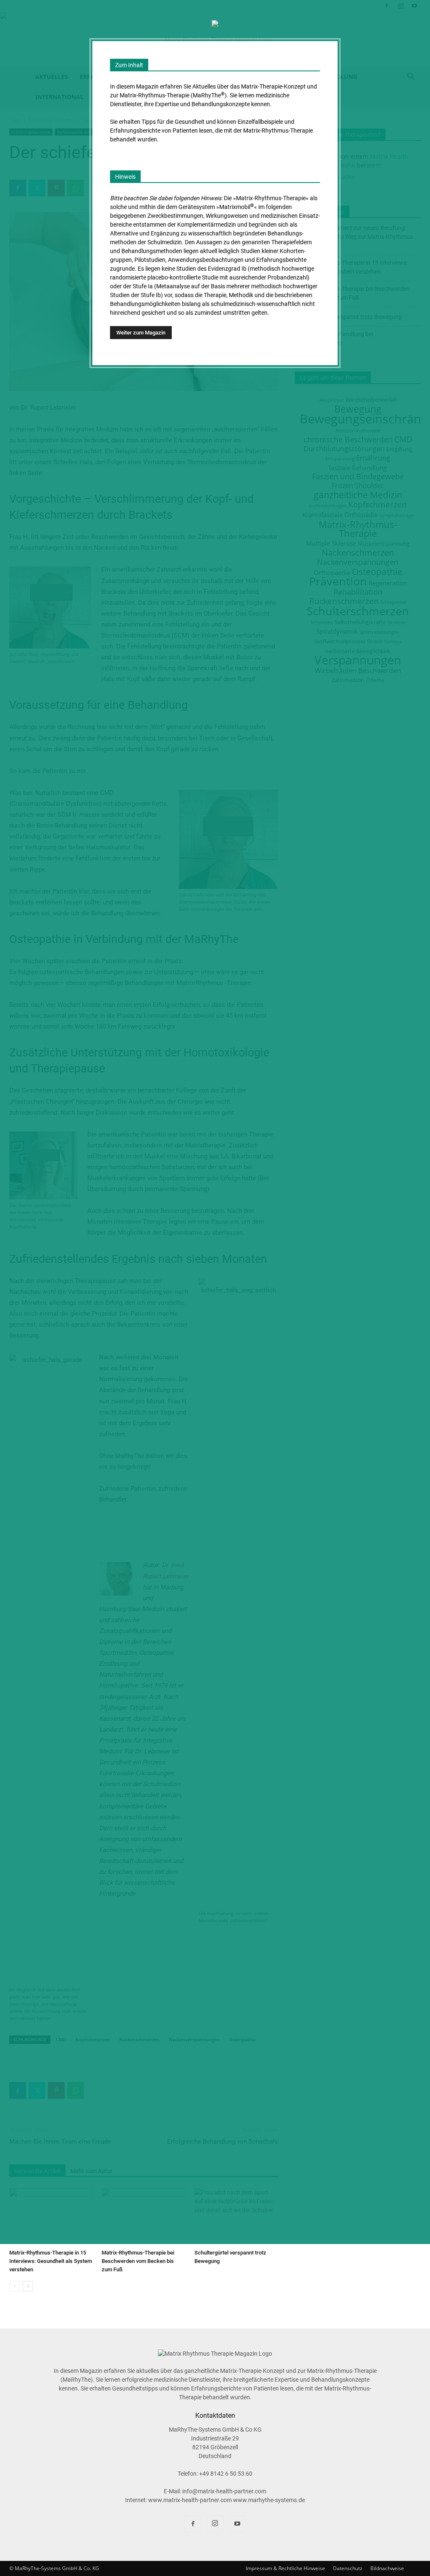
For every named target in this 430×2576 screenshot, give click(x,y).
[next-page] (28, 2286)
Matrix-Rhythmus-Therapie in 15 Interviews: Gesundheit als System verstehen (51, 2261)
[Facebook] (193, 2524)
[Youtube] (237, 2524)
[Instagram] (215, 2524)
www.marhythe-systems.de (269, 2500)
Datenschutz (348, 2568)
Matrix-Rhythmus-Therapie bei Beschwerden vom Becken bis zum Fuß (138, 2261)
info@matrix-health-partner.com (224, 2491)
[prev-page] (14, 2286)
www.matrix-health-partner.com (191, 2500)
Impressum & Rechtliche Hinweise (285, 2568)
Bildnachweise (387, 2568)
